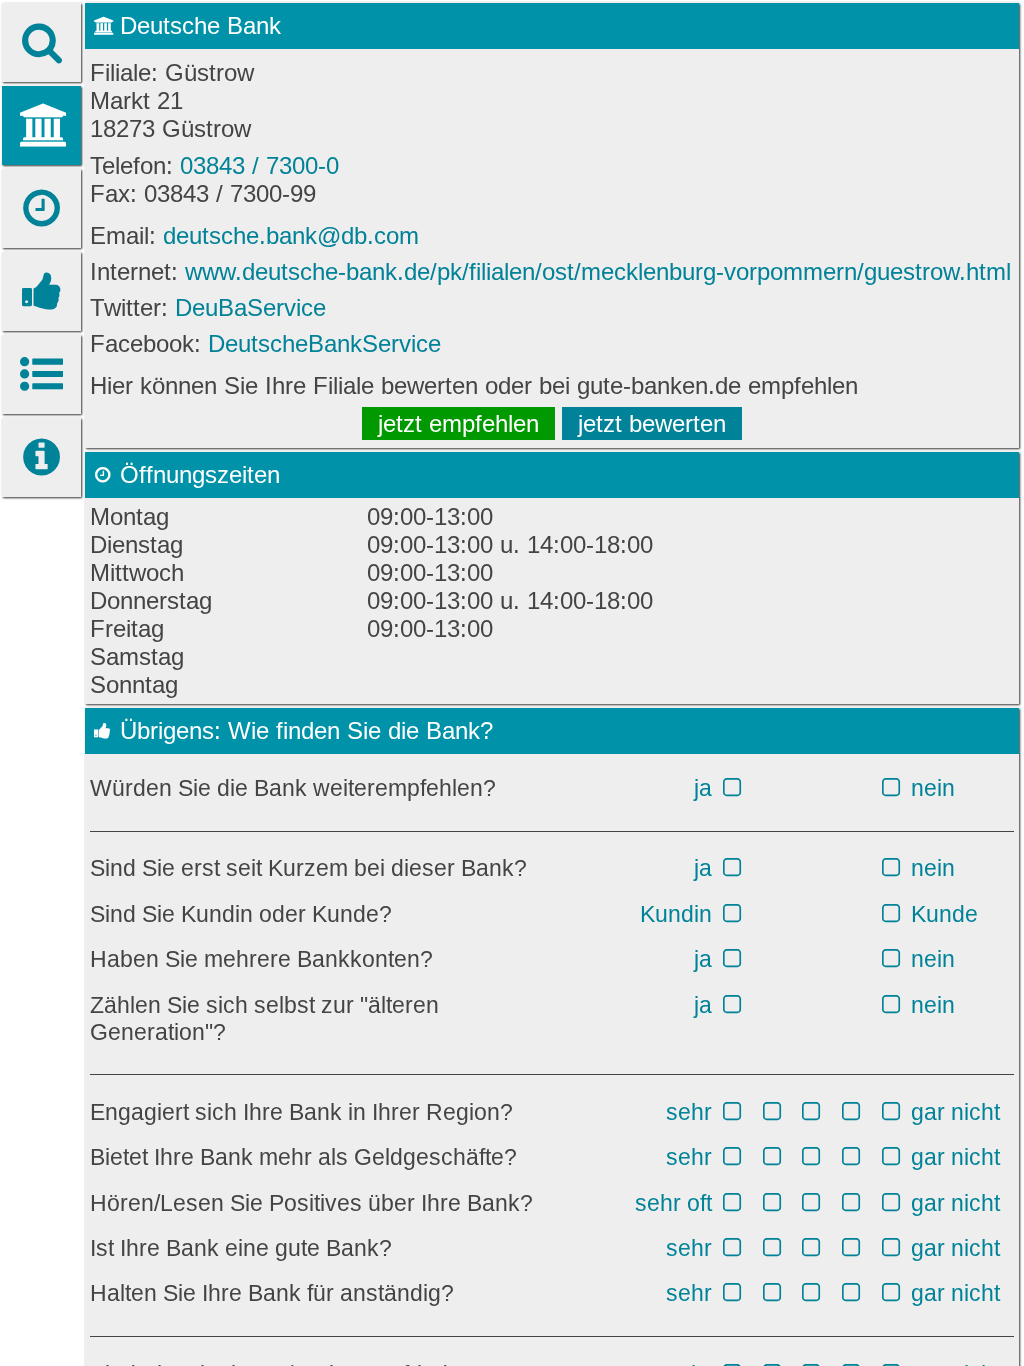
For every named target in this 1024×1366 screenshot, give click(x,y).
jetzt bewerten (652, 423)
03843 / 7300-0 (259, 165)
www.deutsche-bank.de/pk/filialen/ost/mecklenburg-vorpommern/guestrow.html (598, 271)
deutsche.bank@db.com (291, 235)
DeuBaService (250, 307)
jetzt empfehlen (458, 423)
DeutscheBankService (324, 343)
